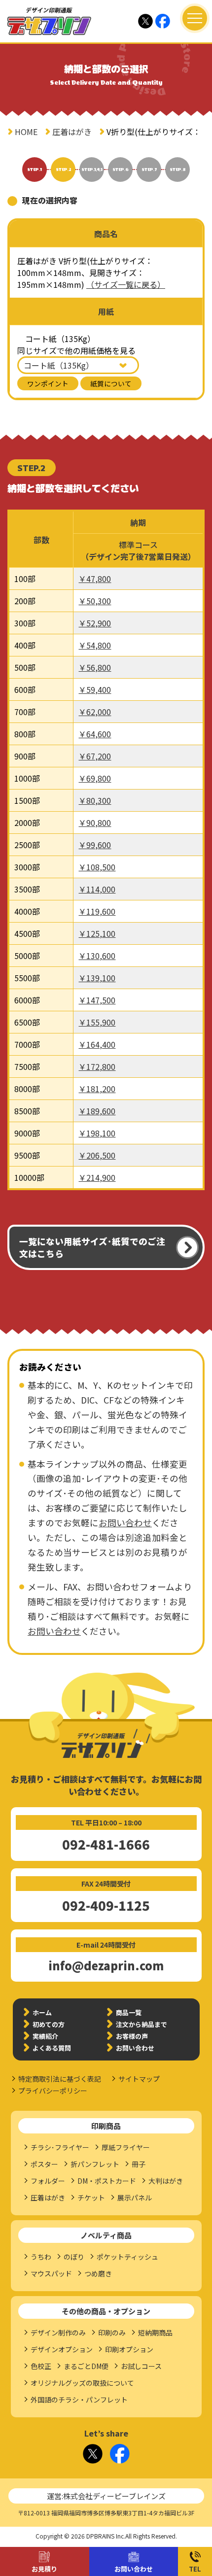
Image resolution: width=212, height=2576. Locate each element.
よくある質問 (52, 2048)
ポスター (44, 2164)
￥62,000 (95, 712)
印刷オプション (129, 2349)
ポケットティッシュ (127, 2257)
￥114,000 (97, 889)
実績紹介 (45, 2036)
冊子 (139, 2164)
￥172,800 (97, 1066)
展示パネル (135, 2198)
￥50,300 (95, 601)
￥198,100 (97, 1133)
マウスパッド (51, 2273)
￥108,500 (97, 867)
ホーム (42, 2012)
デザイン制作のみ (58, 2333)
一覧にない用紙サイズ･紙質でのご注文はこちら (92, 1247)
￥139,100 (97, 978)
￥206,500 (97, 1155)
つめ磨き (98, 2273)
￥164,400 (97, 1044)
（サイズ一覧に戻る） (126, 284)
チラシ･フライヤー (60, 2147)
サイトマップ (139, 2079)
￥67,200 (95, 756)
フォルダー (48, 2181)
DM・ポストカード (107, 2181)
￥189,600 (97, 1111)
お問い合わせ (134, 2569)
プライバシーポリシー (53, 2091)
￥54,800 (95, 645)
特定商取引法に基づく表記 (60, 2079)
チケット (91, 2198)
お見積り (44, 2569)
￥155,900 (97, 1022)
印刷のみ (112, 2333)
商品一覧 (129, 2012)
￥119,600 (97, 911)
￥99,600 (95, 845)
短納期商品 (155, 2333)
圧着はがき (72, 132)
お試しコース (141, 2366)
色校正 (41, 2366)
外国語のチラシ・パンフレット (79, 2400)
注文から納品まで (141, 2024)
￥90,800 (95, 823)
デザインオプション (62, 2349)
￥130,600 (97, 956)
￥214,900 (97, 1177)
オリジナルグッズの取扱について (82, 2383)
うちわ (41, 2257)
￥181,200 (97, 1089)
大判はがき (166, 2181)
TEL (195, 2569)
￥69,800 (95, 778)
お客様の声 (132, 2036)
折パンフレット (95, 2164)
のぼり (74, 2257)
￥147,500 (97, 1000)
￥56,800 (95, 667)
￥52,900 (95, 623)
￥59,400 (95, 689)
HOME (26, 132)
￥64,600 (95, 734)
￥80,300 (95, 800)
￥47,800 (95, 579)
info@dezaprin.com (106, 1965)
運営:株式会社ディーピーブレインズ (106, 2496)
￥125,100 (97, 933)
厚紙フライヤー (126, 2147)
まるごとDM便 (86, 2366)
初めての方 (49, 2024)
